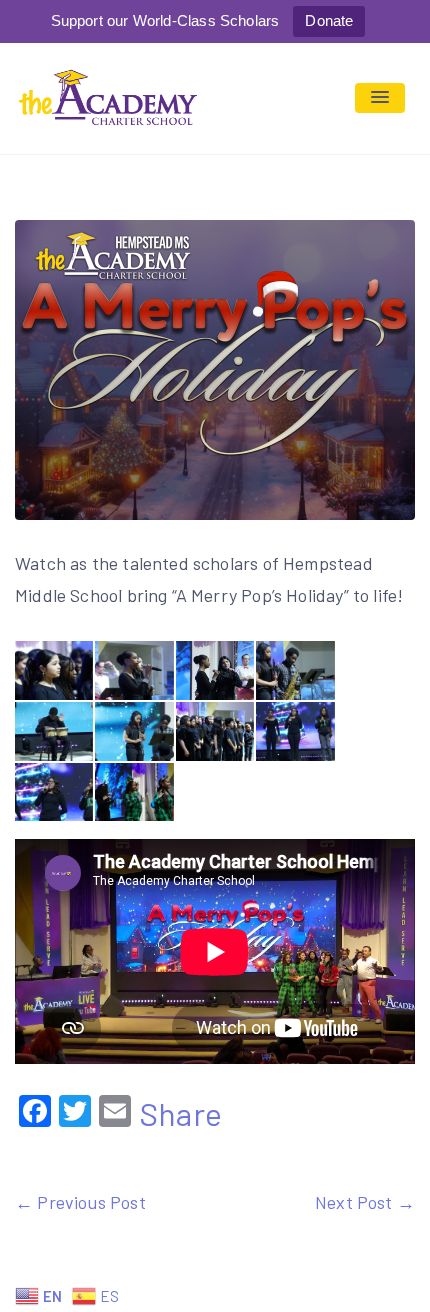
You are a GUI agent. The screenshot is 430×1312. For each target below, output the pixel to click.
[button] (380, 98)
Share (180, 1113)
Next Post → (365, 1202)
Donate (329, 20)
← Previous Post (80, 1202)
